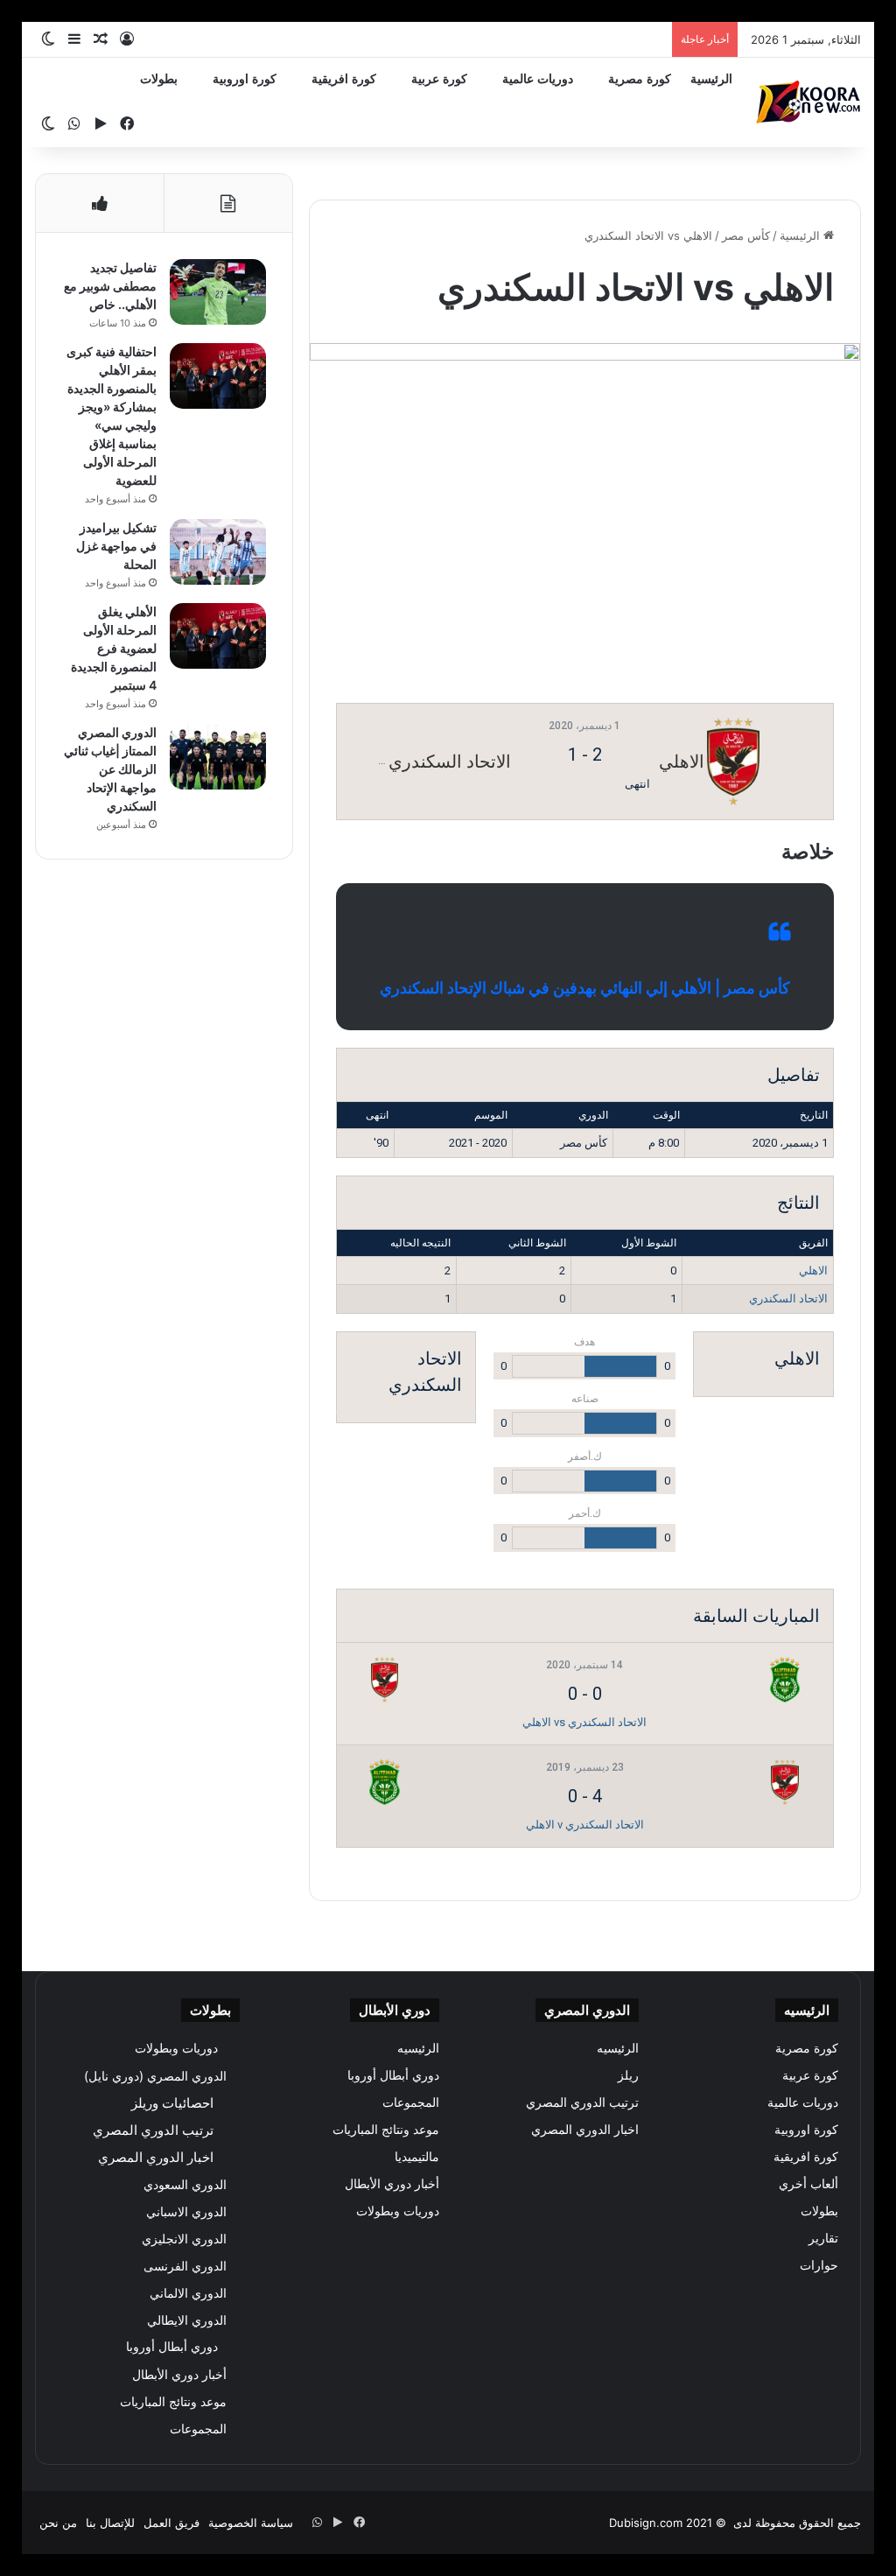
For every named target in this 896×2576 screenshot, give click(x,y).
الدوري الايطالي (187, 2320)
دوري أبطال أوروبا (393, 2075)
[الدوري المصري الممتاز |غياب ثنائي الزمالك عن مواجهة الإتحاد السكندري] (218, 757)
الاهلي (813, 1270)
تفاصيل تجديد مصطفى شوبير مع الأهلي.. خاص (110, 286)
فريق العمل (171, 2523)
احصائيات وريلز (172, 2103)
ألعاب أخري (808, 2184)
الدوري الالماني (188, 2293)
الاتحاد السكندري (788, 1299)
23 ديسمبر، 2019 (585, 1767)
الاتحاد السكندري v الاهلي (585, 1825)
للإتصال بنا (110, 2523)
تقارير (823, 2238)
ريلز (628, 2075)
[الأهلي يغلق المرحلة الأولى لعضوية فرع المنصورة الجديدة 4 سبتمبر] (218, 636)
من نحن (58, 2523)
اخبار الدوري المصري (585, 2130)
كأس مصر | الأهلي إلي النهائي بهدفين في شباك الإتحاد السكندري (585, 988)
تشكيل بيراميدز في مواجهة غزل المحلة (116, 546)
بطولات (159, 79)
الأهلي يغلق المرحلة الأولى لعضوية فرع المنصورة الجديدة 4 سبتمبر (114, 648)
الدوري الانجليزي (184, 2239)
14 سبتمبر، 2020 (584, 1665)
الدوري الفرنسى (185, 2266)
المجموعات (411, 2102)
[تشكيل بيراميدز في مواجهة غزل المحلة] (218, 552)
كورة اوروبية (245, 79)
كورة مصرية (640, 79)
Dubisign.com (646, 2523)
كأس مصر (746, 235)
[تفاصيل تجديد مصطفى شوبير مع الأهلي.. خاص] (218, 292)
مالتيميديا (417, 2157)
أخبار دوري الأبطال (392, 2184)
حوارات (819, 2265)
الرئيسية (711, 79)
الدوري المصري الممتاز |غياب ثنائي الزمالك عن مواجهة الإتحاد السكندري (110, 769)
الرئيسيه (618, 2048)
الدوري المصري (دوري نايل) (155, 2076)
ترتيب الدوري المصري (582, 2102)
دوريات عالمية (538, 79)
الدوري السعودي (185, 2184)
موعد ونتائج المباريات (386, 2130)
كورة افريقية (344, 79)
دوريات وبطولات (398, 2211)
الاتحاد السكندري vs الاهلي (584, 1722)
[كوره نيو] (808, 102)
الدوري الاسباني (186, 2211)
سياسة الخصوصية (251, 2523)
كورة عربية (439, 79)
